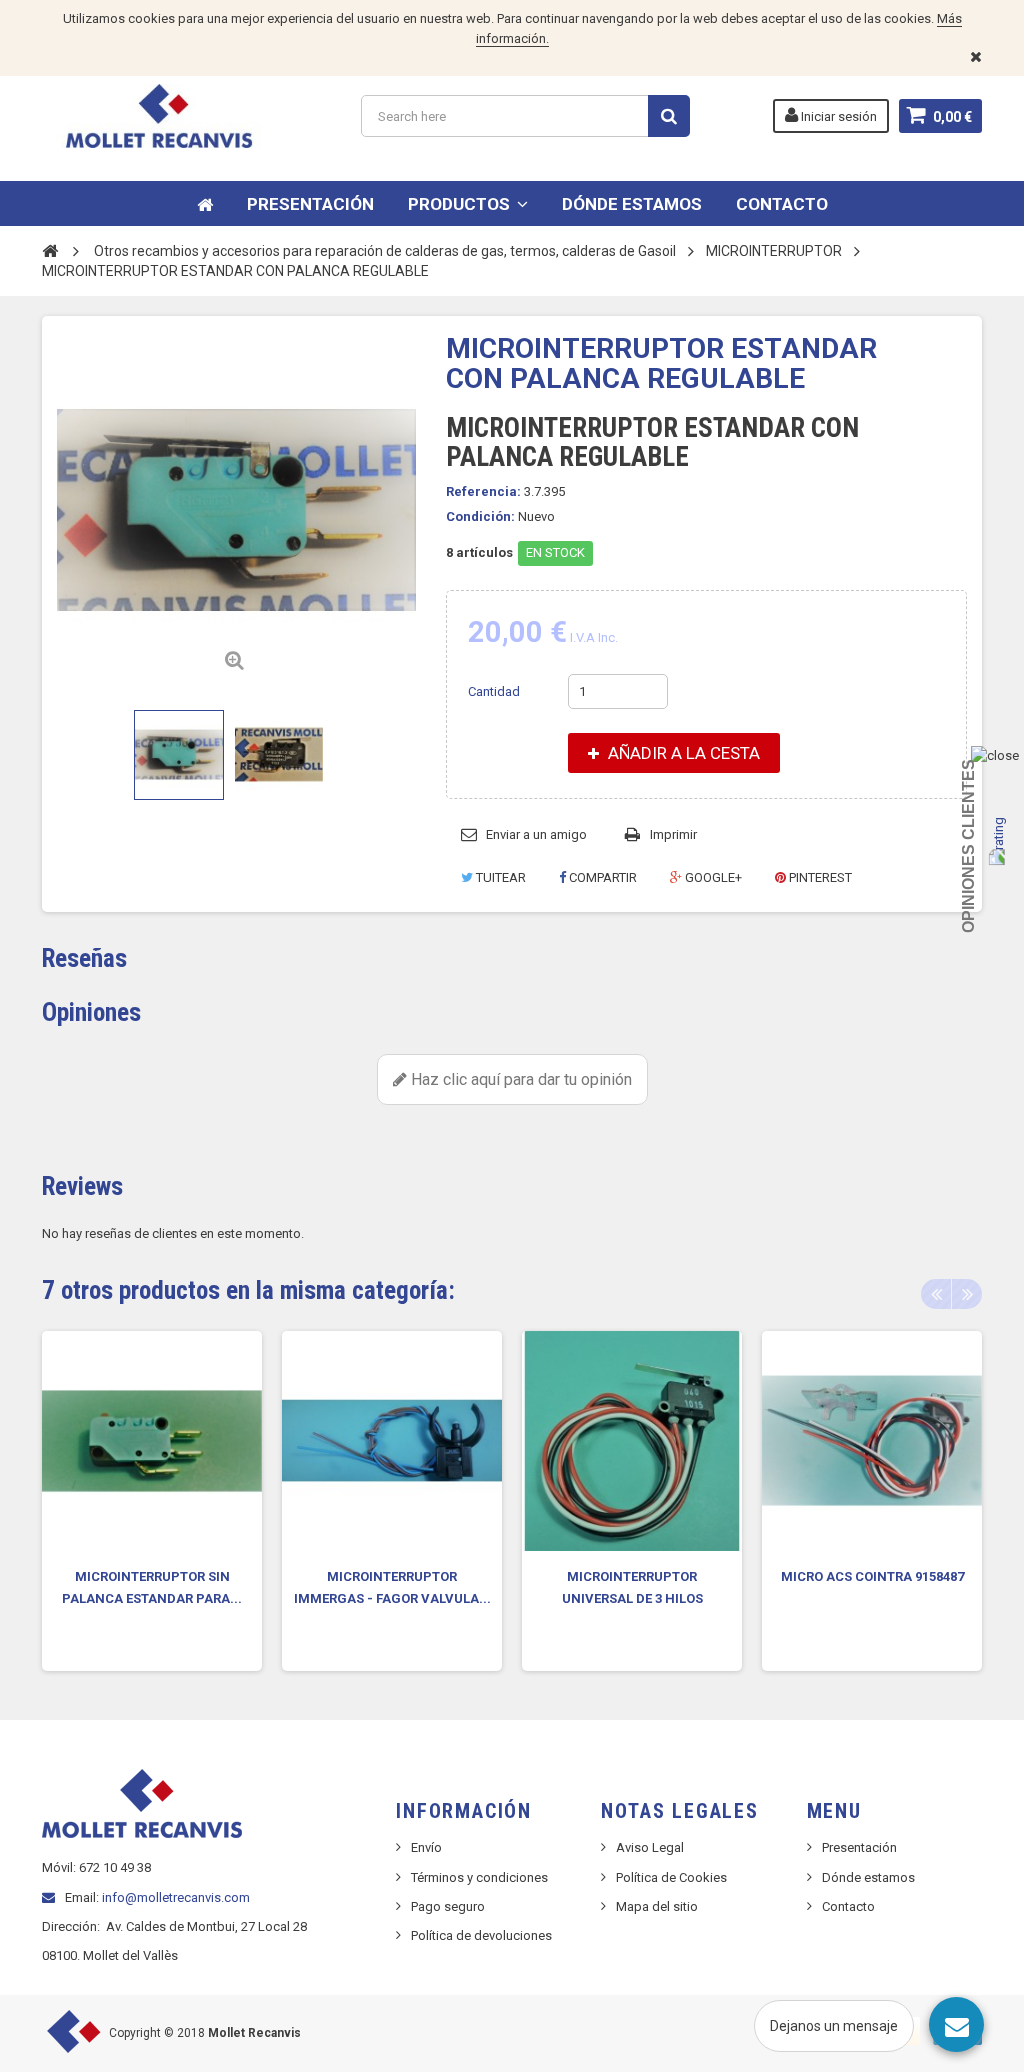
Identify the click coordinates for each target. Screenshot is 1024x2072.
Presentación (859, 1847)
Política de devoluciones (481, 1935)
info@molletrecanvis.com (176, 1897)
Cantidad (494, 691)
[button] (468, 203)
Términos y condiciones (479, 1877)
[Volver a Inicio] (50, 250)
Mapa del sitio (657, 1906)
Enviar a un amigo (536, 834)
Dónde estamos (868, 1877)
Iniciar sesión (837, 116)
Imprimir (673, 834)
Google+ (712, 877)
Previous (936, 1294)
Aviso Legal (650, 1847)
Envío (426, 1847)
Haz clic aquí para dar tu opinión (519, 1079)
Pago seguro (448, 1906)
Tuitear (499, 877)
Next (967, 1294)
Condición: (480, 516)
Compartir (601, 877)
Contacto (848, 1906)
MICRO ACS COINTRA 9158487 (872, 1576)
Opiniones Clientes (968, 846)
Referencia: (483, 491)
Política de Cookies (671, 1877)
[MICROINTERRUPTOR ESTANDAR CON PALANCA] (179, 755)
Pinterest (819, 877)
